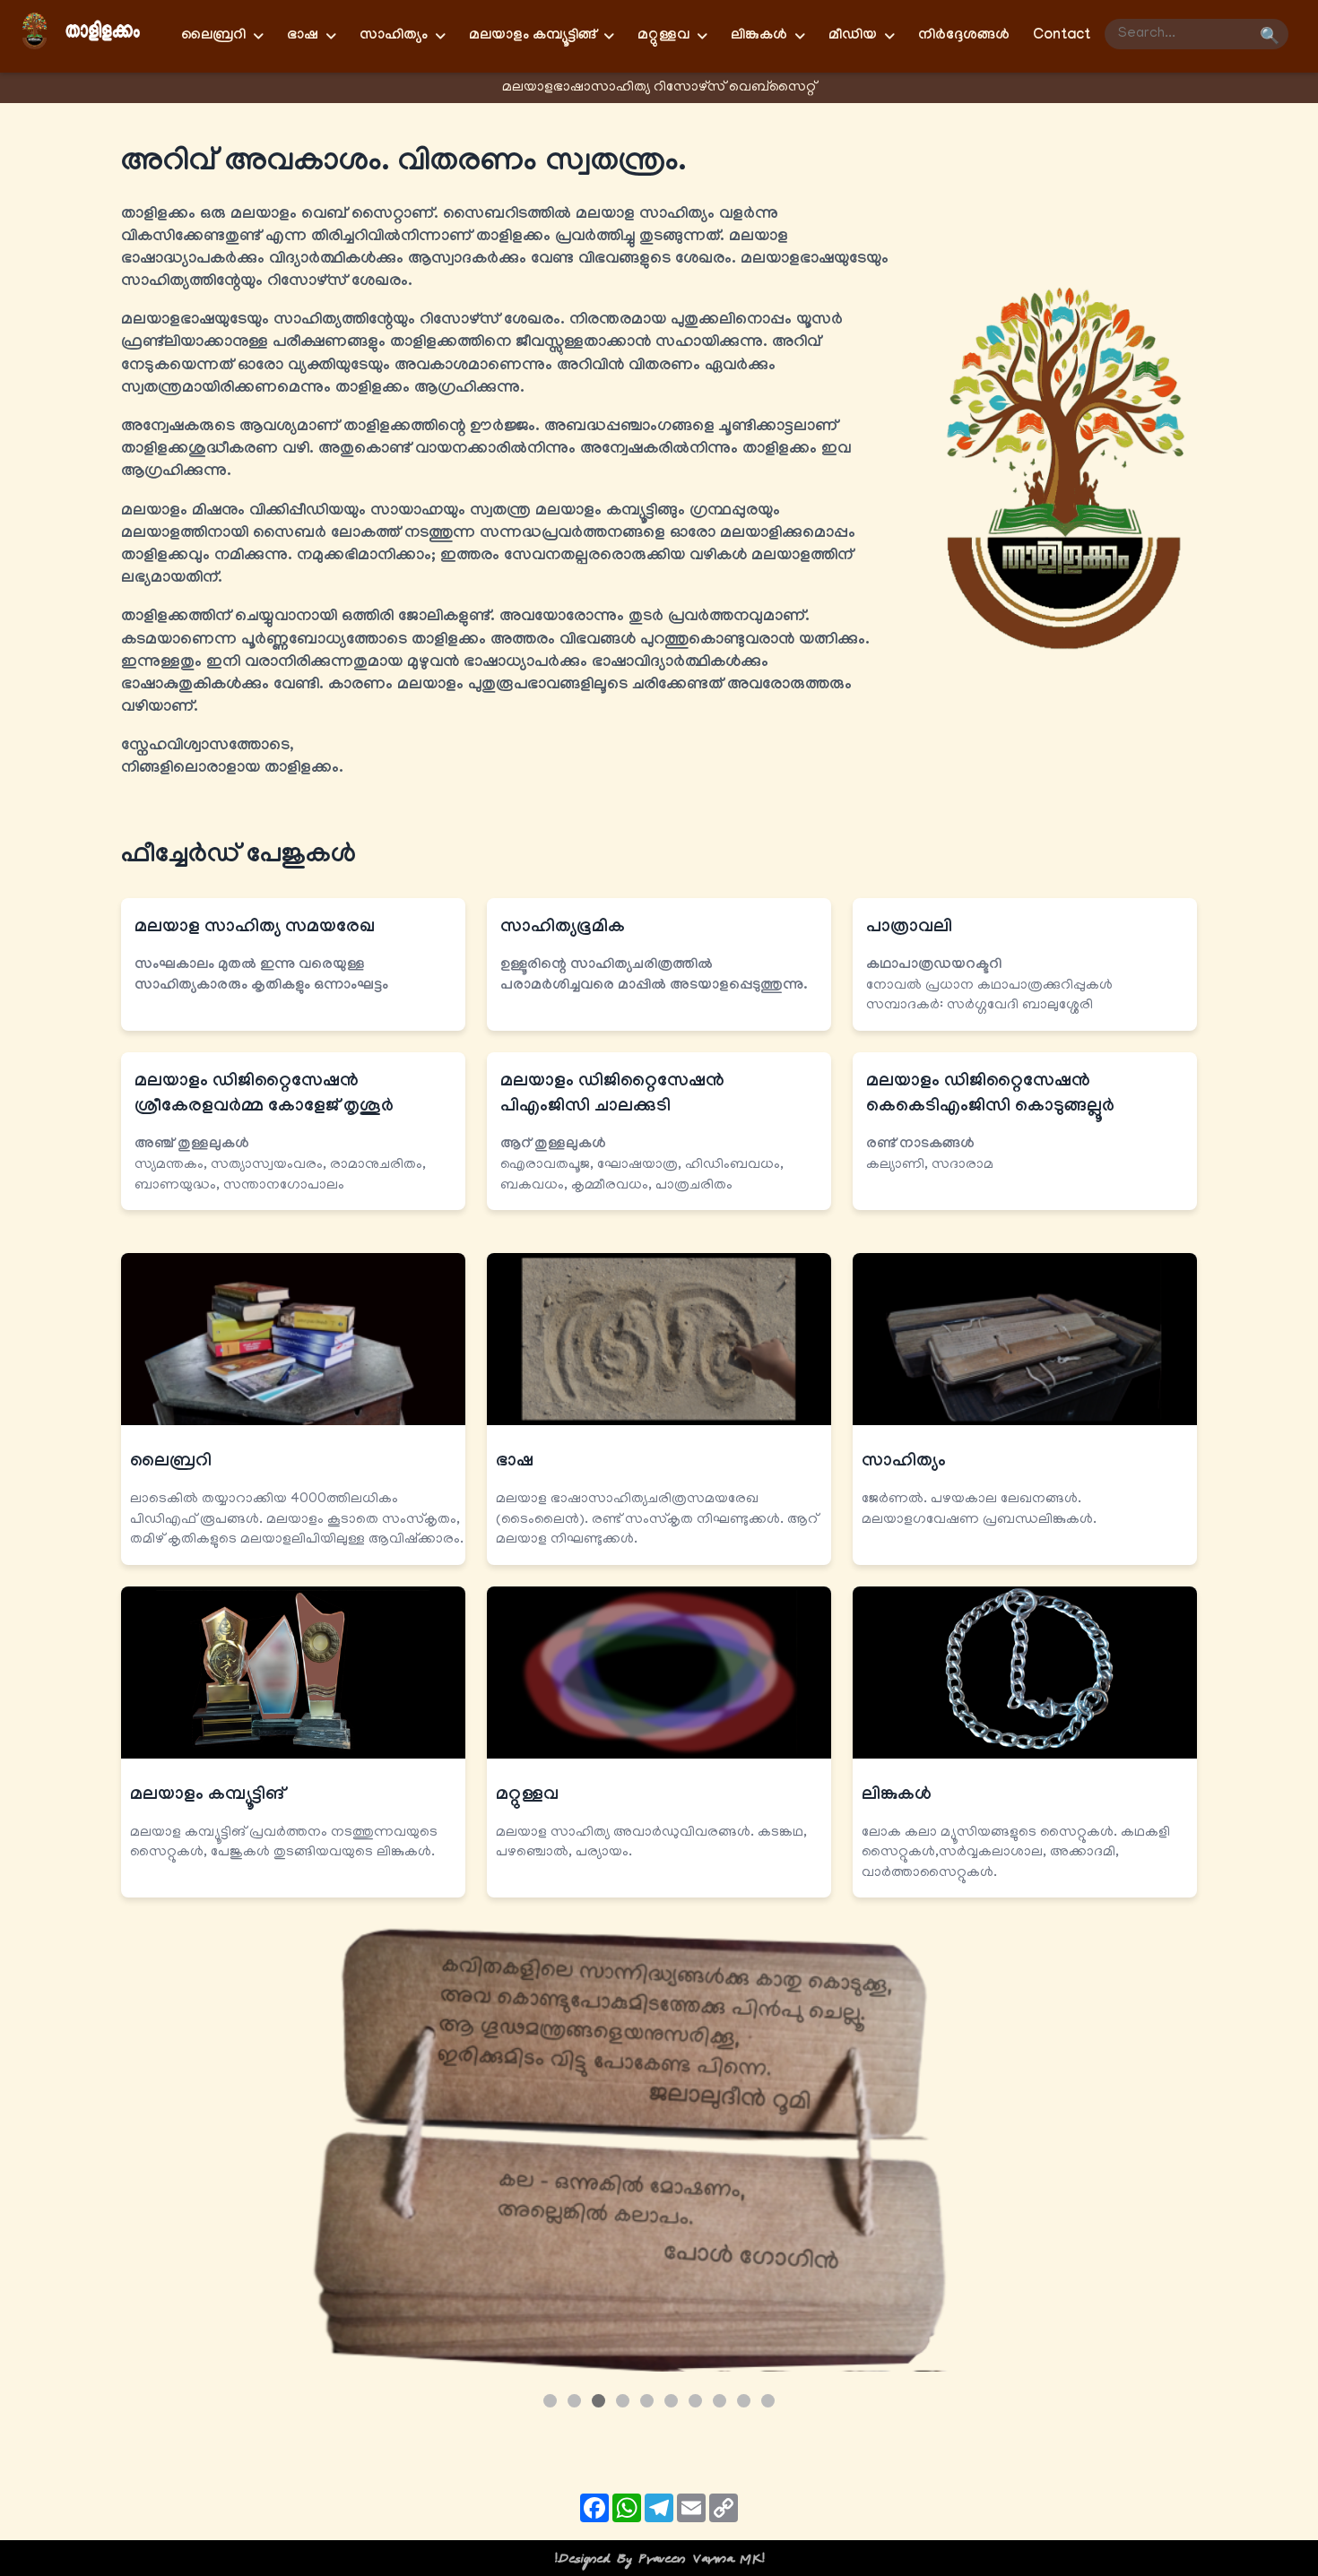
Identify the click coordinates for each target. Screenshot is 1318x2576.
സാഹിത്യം (904, 1463)
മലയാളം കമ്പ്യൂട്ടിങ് (207, 1796)
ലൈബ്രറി (171, 1463)
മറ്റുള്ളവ (527, 1796)
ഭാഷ (515, 1463)
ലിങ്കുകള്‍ (897, 1796)
